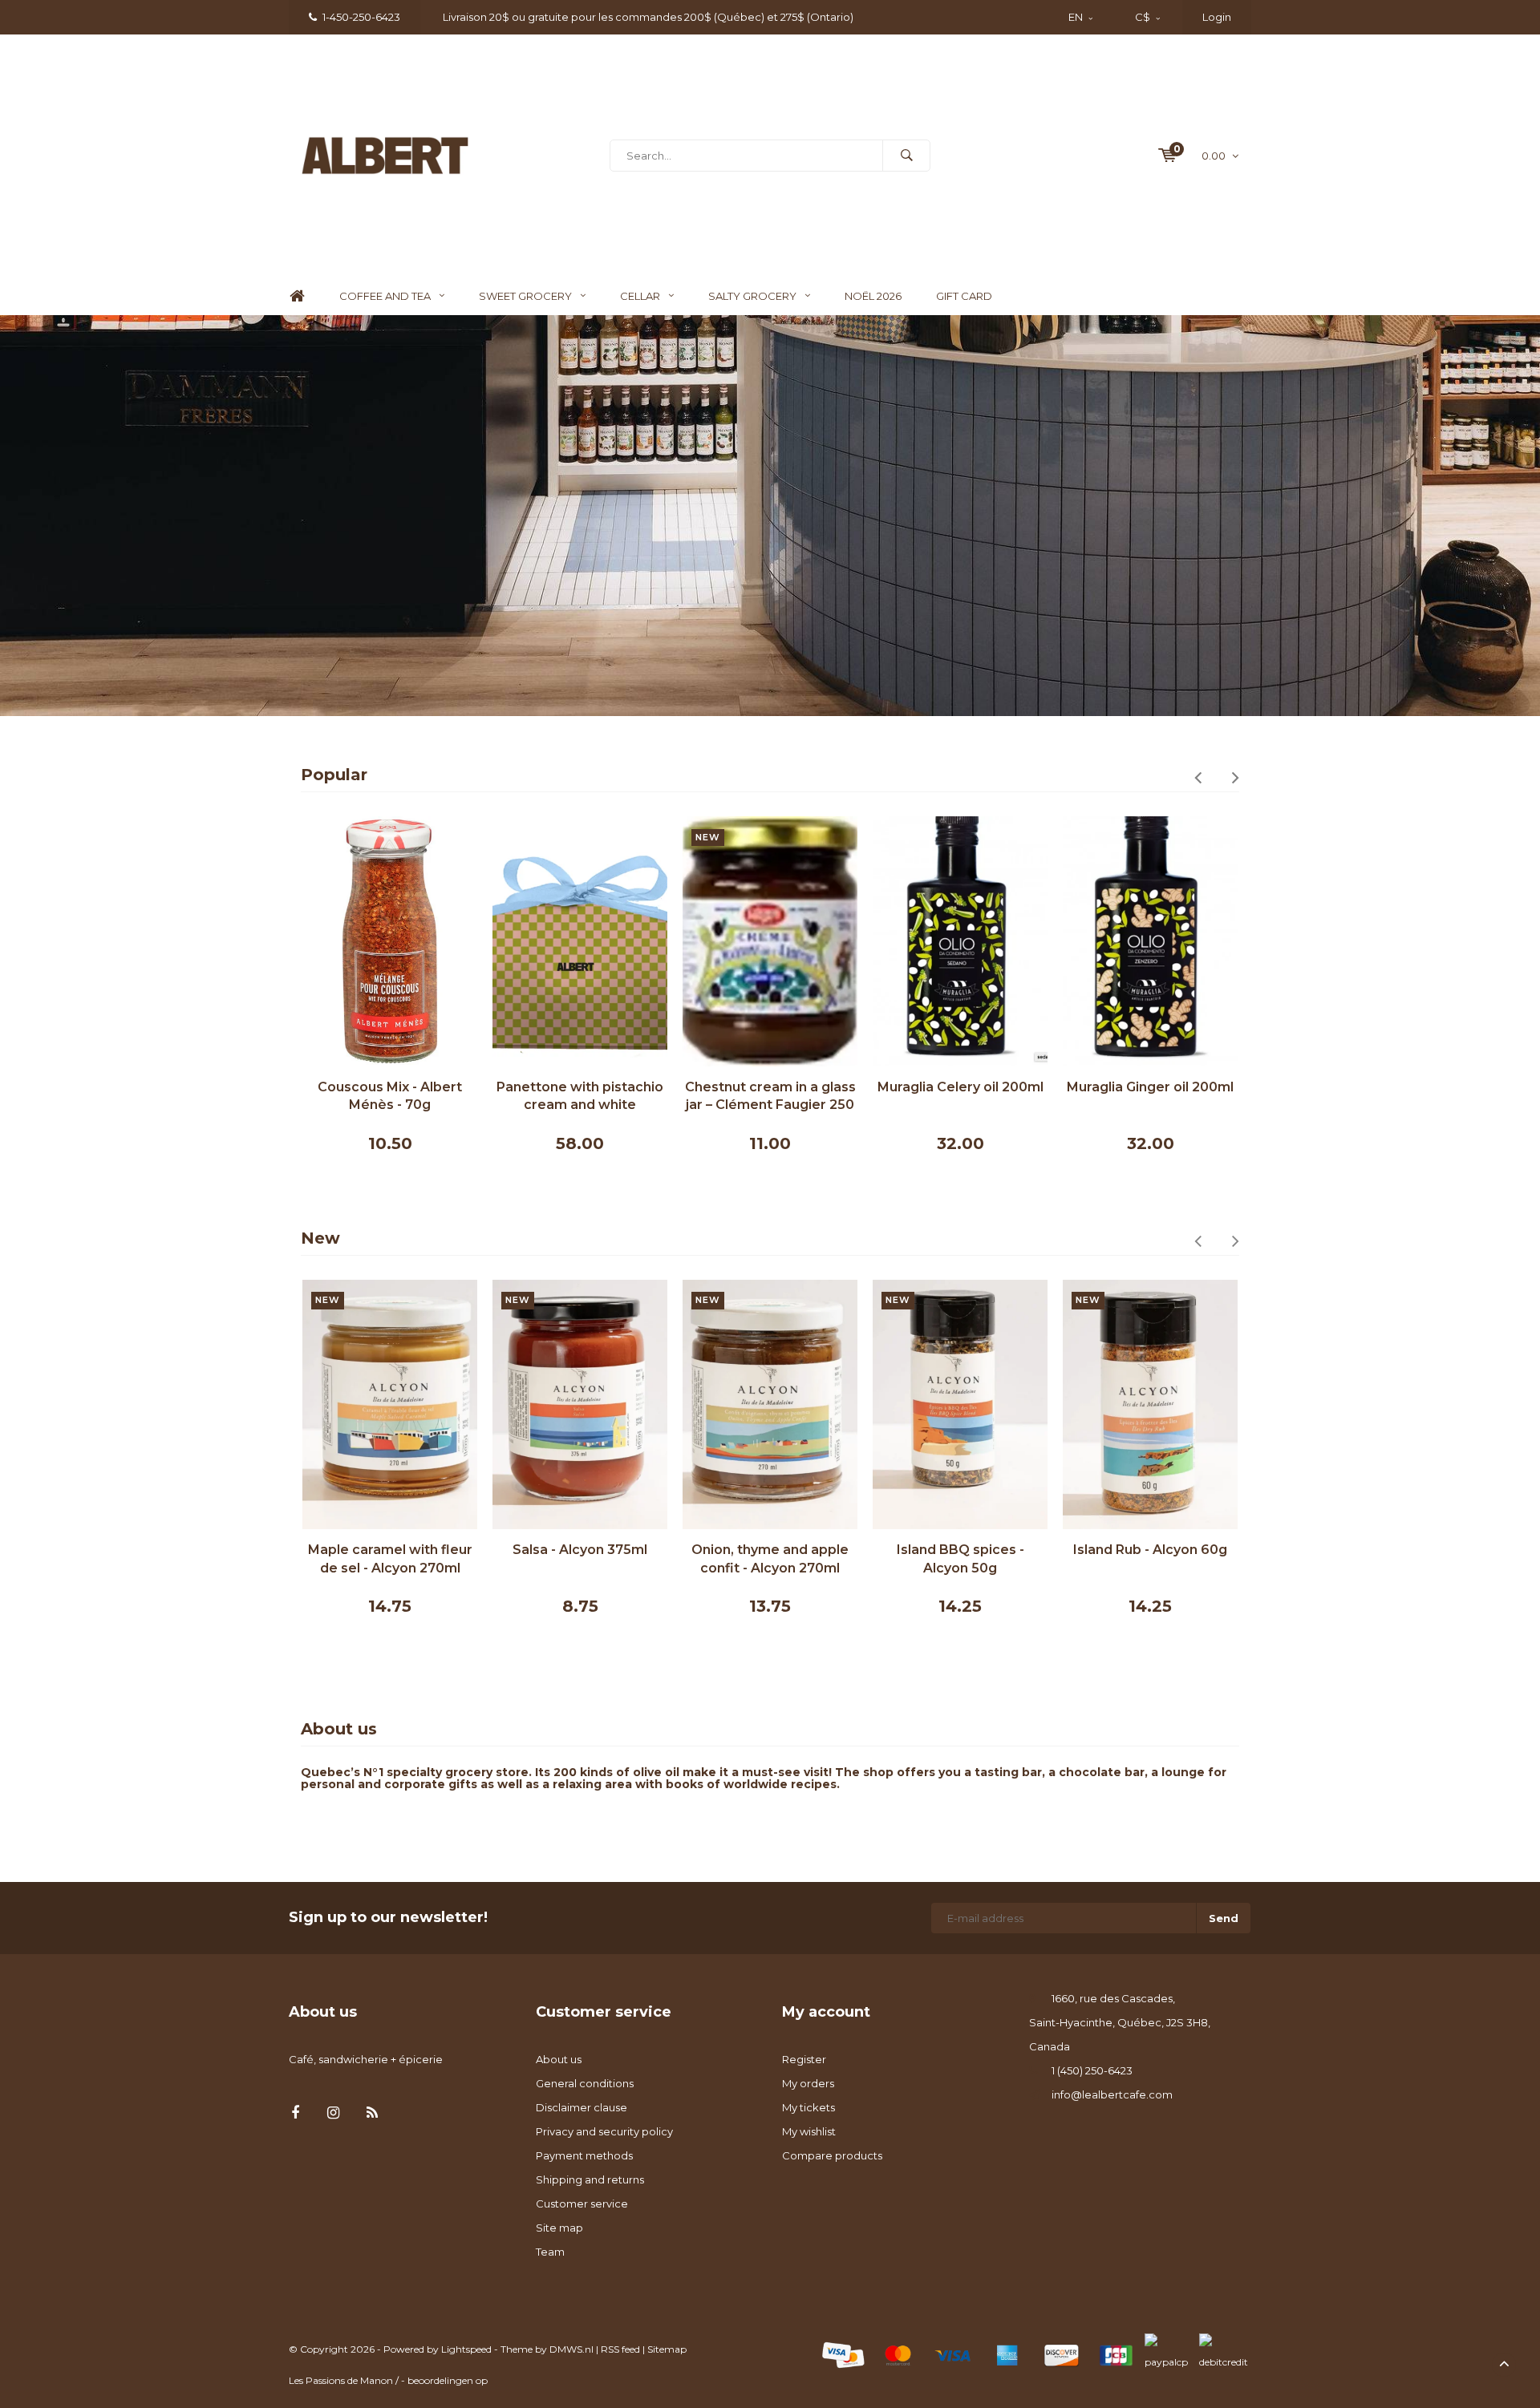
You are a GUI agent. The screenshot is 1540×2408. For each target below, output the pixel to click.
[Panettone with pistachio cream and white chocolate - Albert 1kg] (580, 941)
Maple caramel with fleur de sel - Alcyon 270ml (390, 1559)
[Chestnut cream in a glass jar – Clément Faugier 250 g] (770, 941)
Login (1217, 17)
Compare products (832, 2155)
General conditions (585, 2083)
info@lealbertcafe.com (1112, 2094)
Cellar (640, 296)
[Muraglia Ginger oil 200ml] (1150, 941)
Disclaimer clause (582, 2107)
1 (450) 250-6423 (1092, 2070)
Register (804, 2059)
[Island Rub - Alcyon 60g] (1150, 1404)
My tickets (808, 2107)
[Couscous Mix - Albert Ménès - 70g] (390, 941)
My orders (808, 2083)
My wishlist (809, 2131)
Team (550, 2252)
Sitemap (667, 2349)
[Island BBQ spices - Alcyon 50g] (960, 1404)
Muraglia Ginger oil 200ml (1150, 1087)
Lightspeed (466, 2349)
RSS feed (620, 2349)
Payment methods (584, 2155)
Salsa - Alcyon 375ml (580, 1550)
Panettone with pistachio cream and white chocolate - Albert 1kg (580, 1097)
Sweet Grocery (525, 296)
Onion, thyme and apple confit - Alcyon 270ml (770, 1559)
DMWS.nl (571, 2349)
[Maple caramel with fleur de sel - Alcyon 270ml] (390, 1404)
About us (559, 2059)
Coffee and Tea (385, 296)
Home (297, 296)
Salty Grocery (752, 296)
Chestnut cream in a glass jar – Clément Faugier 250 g (770, 1097)
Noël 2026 (873, 296)
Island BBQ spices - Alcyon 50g (960, 1559)
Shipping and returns (590, 2179)
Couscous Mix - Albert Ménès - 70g (390, 1096)
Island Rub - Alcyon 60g (1150, 1550)
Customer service (582, 2204)
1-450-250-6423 (361, 17)
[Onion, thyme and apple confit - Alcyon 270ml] (770, 1404)
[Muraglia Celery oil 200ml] (960, 941)
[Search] (906, 156)
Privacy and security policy (604, 2131)
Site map (559, 2228)
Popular (334, 775)
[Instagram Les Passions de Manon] (333, 2113)
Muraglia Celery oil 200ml (960, 1087)
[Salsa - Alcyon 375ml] (580, 1404)
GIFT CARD (964, 296)
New (320, 1238)
